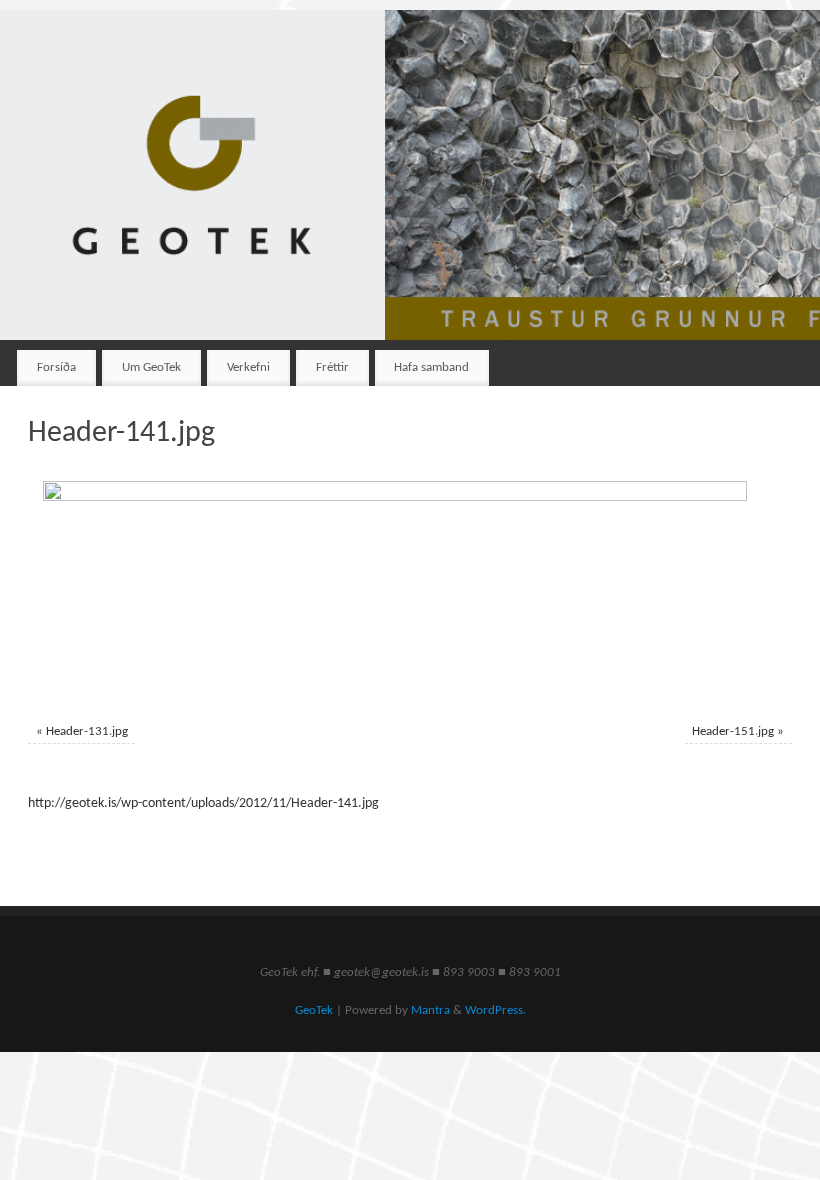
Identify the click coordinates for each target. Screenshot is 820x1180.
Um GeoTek (151, 367)
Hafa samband (431, 367)
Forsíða (56, 367)
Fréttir (332, 367)
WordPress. (495, 1011)
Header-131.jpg (87, 732)
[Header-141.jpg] (410, 591)
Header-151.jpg (733, 732)
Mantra (430, 1011)
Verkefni (248, 367)
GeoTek (314, 1011)
